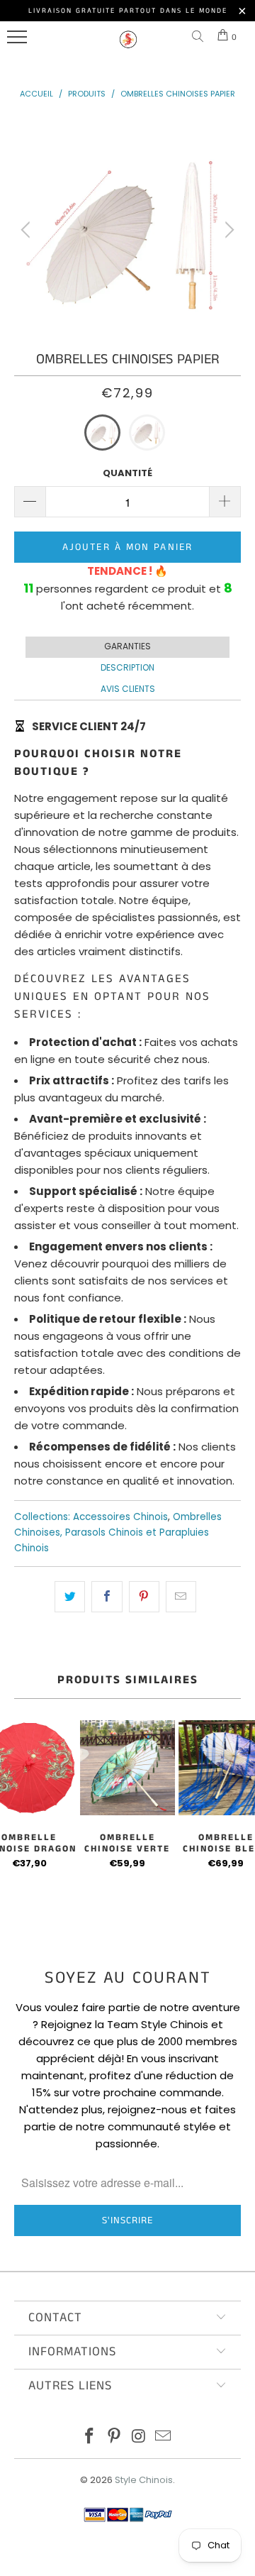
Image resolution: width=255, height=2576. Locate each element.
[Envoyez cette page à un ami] (181, 1597)
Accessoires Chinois (120, 1517)
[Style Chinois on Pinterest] (115, 2437)
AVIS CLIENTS (128, 689)
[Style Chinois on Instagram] (140, 2437)
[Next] (227, 230)
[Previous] (28, 230)
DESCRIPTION (127, 667)
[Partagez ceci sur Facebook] (107, 1597)
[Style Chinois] (128, 46)
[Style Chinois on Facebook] (90, 2437)
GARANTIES (127, 646)
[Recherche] (200, 37)
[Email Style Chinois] (164, 2437)
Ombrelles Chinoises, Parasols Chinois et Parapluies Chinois (118, 1532)
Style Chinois (144, 2480)
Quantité (127, 473)
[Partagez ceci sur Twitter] (70, 1597)
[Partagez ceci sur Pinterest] (144, 1597)
